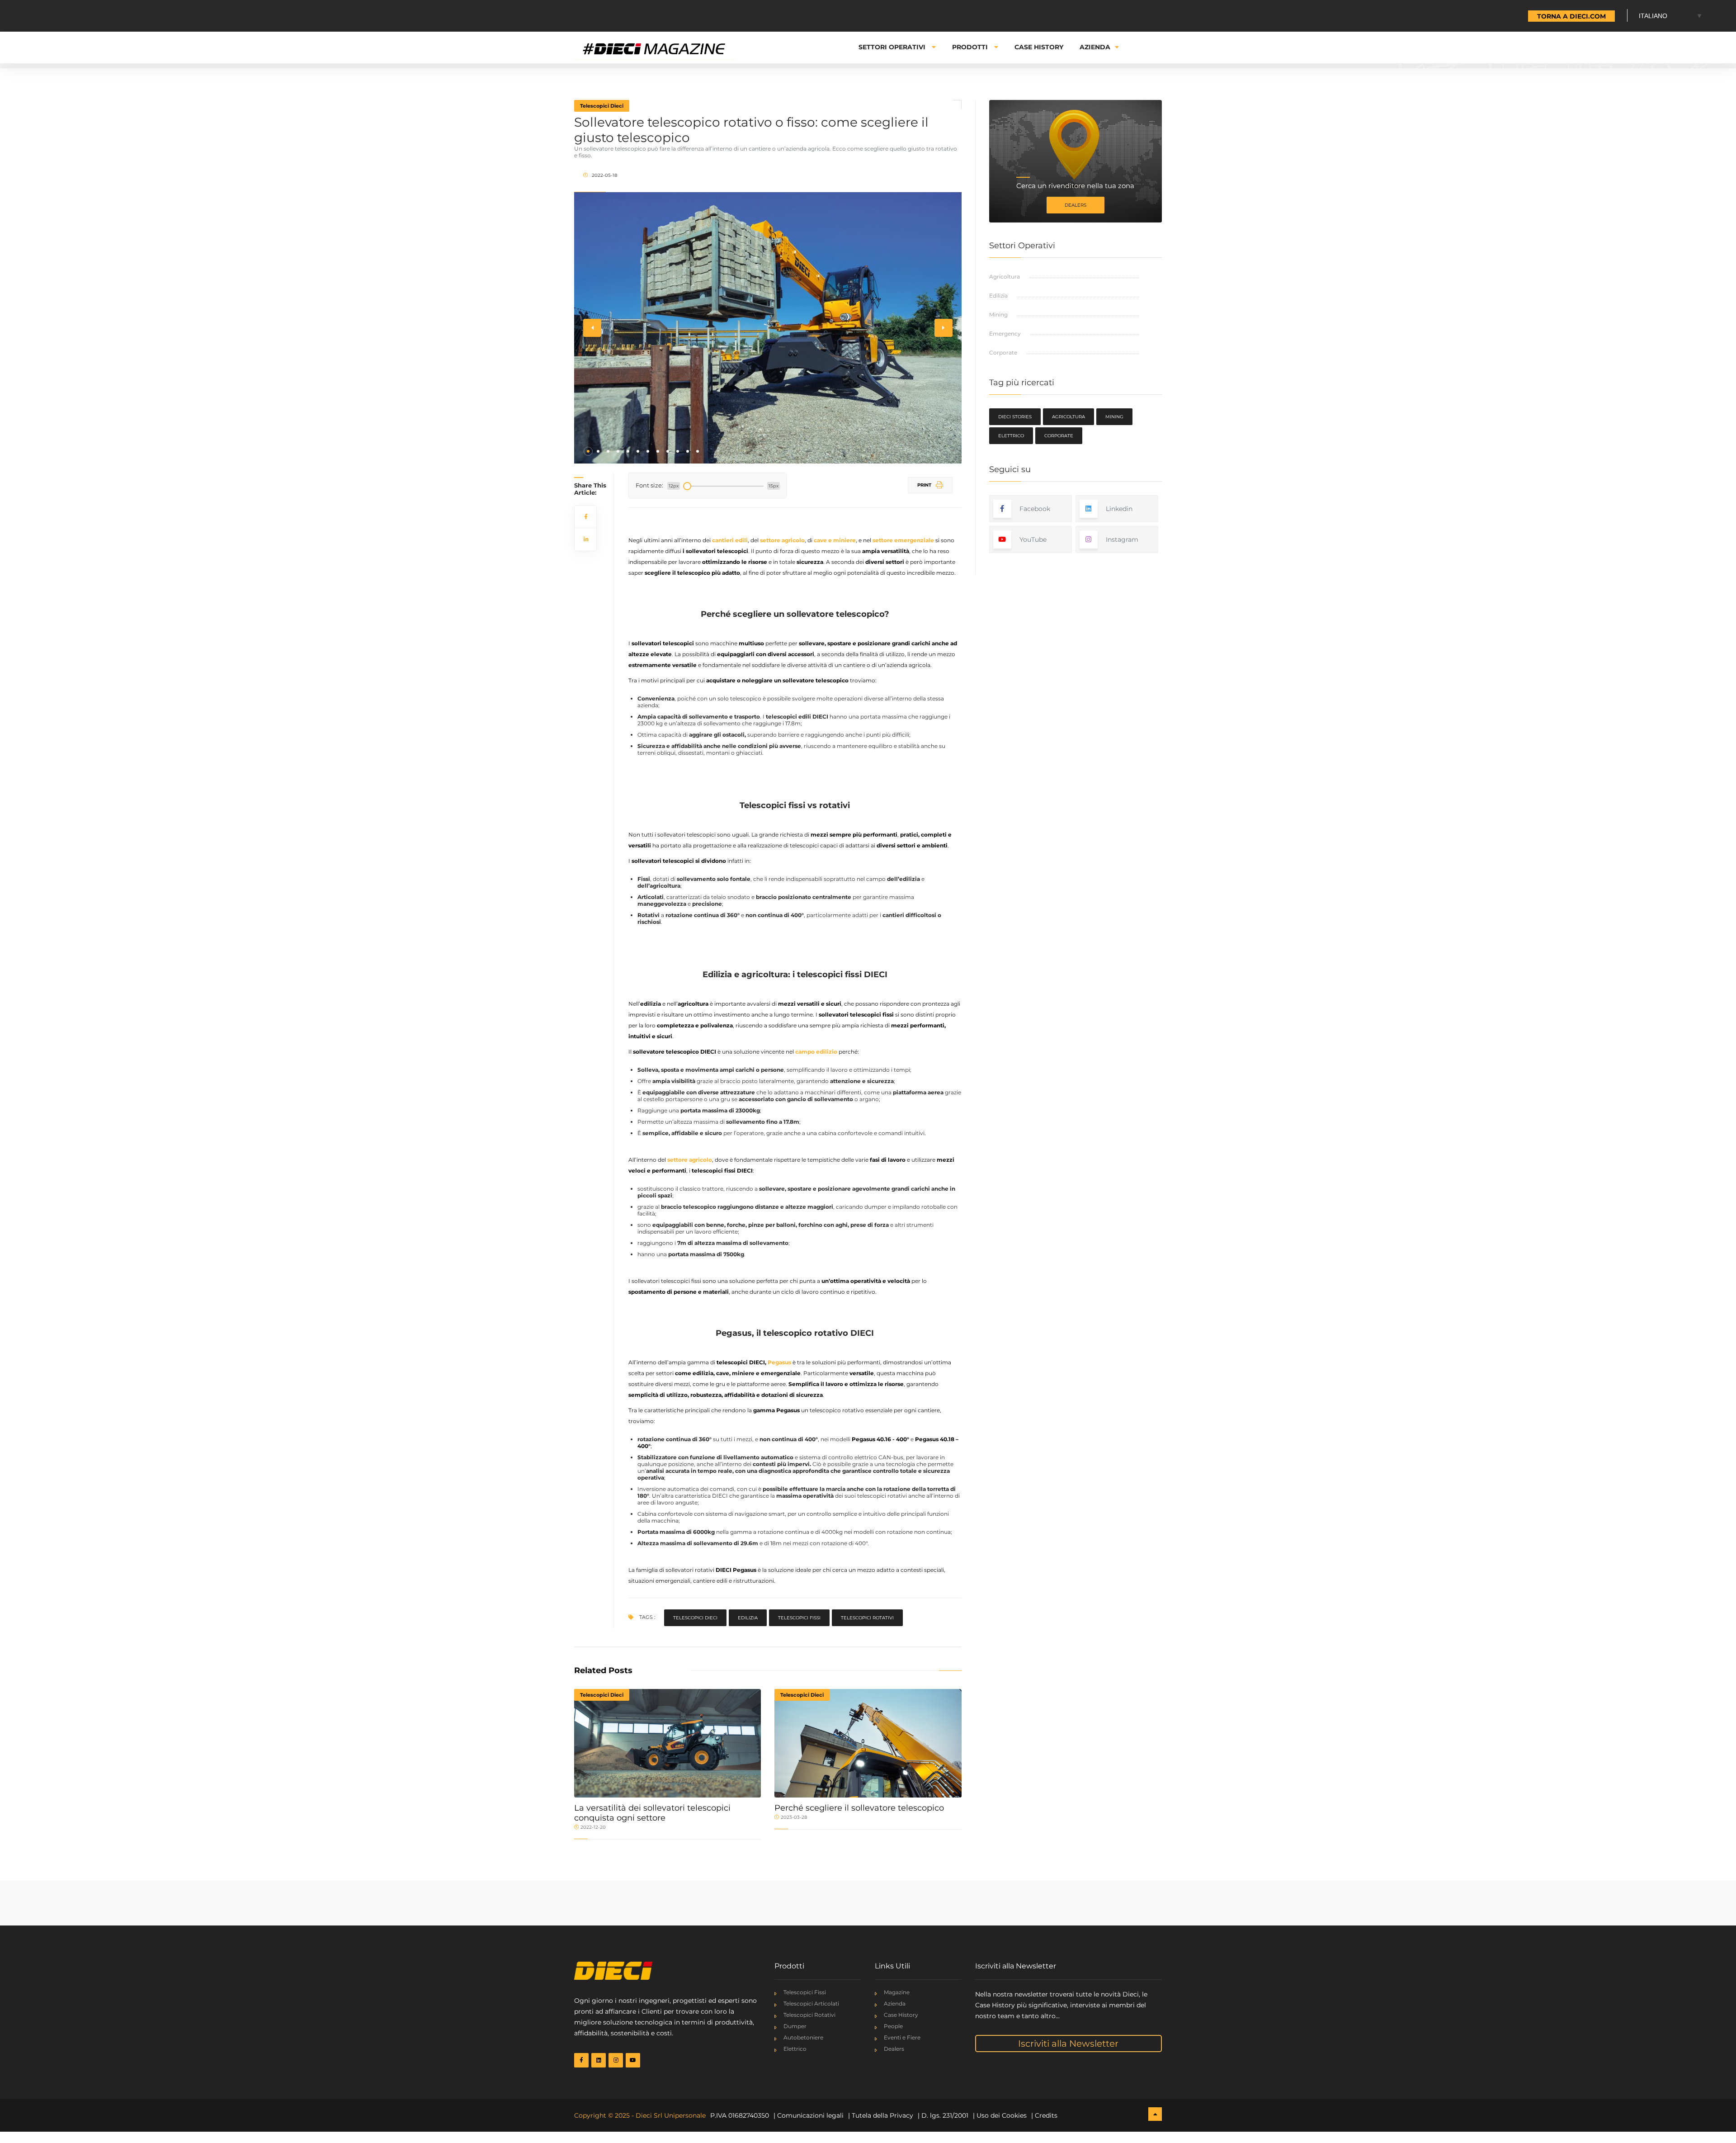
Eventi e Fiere (902, 2037)
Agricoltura (1005, 277)
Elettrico (1011, 436)
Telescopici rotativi (867, 1618)
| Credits (1044, 2115)
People (893, 2026)
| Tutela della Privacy (881, 2115)
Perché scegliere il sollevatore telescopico (859, 1808)
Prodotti (971, 47)
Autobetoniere (803, 2037)
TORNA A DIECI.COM (1571, 16)
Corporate (1003, 352)
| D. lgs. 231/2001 (943, 2115)
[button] (588, 451)
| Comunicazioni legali (809, 2115)
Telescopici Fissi (805, 1992)
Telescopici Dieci (602, 106)
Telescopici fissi (799, 1618)
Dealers (1076, 205)
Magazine (897, 1992)
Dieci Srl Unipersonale (671, 2115)
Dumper (795, 2026)
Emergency (1005, 334)
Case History (1039, 47)
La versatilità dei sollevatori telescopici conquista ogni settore (652, 1813)
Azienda (1095, 47)
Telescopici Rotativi (809, 2015)
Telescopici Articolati (811, 2003)
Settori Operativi (893, 47)
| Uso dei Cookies (1000, 2115)
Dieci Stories (1015, 417)
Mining (998, 315)
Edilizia (748, 1618)
